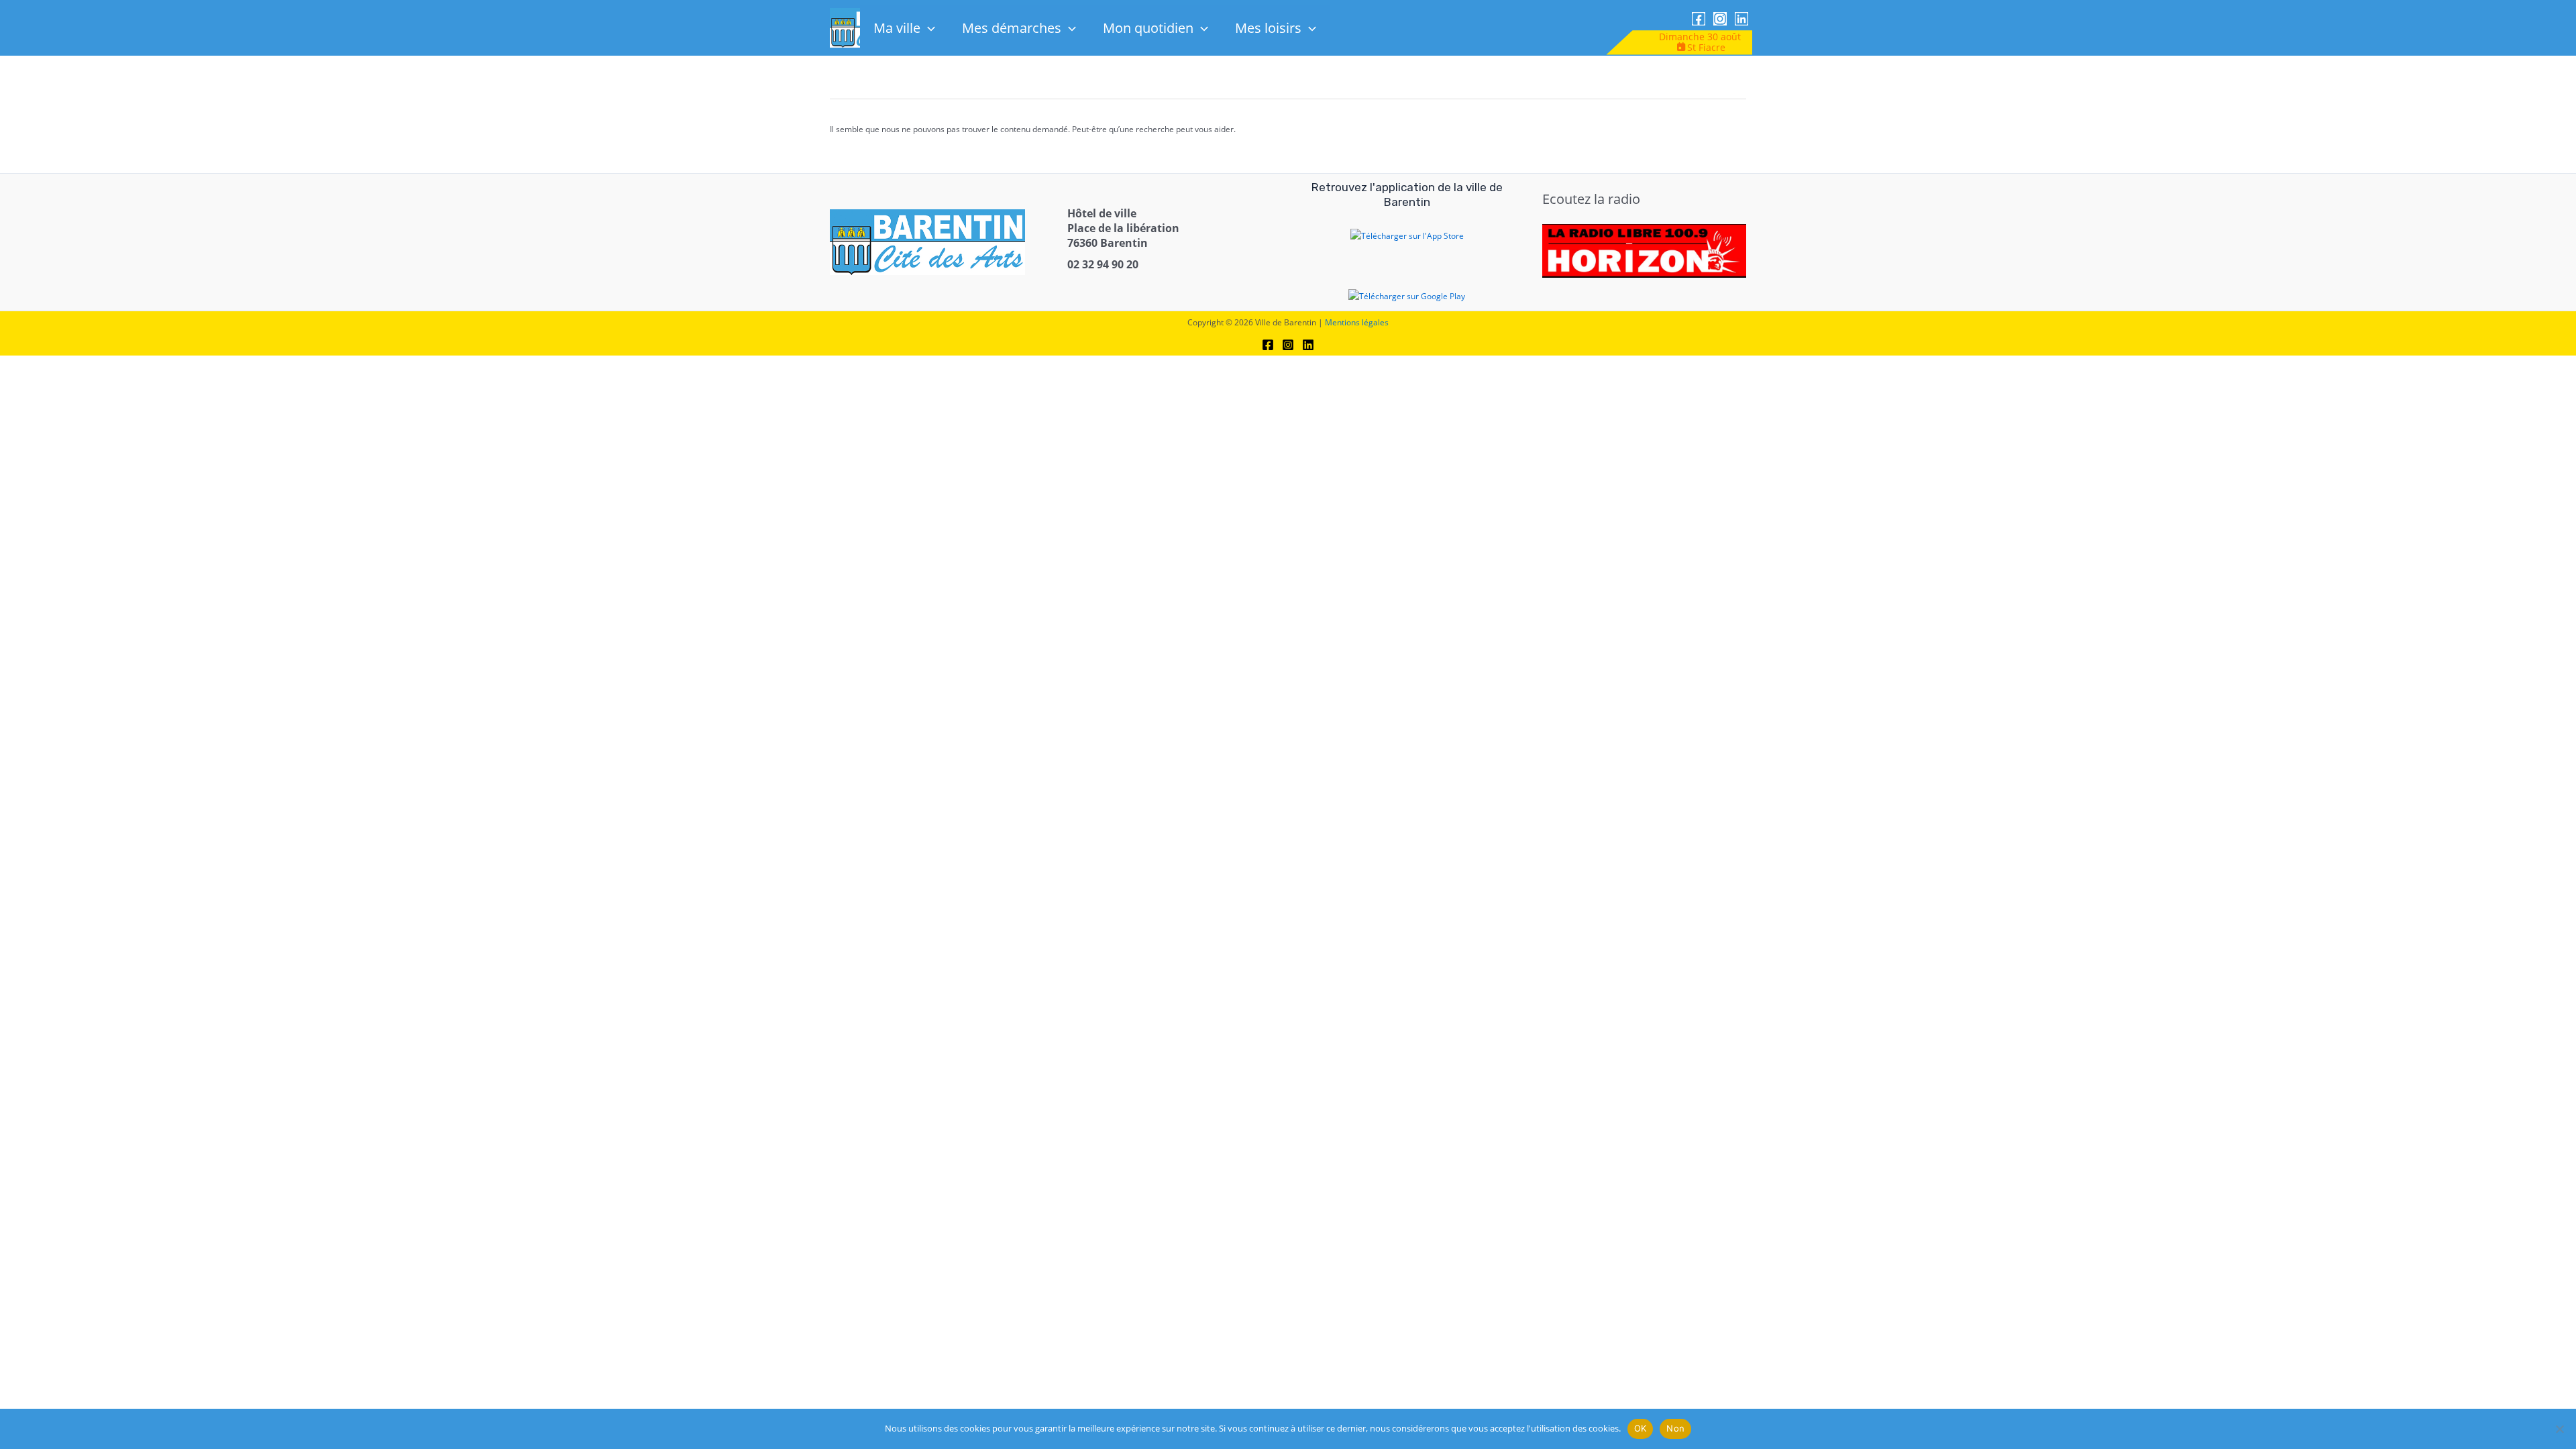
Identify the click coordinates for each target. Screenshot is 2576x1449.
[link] (1699, 19)
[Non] (2559, 1429)
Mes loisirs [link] (1268, 28)
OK (1641, 1428)
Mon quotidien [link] (1148, 28)
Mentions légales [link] (1357, 322)
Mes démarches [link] (1012, 28)
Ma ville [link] (897, 28)
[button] (928, 28)
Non (1675, 1428)
